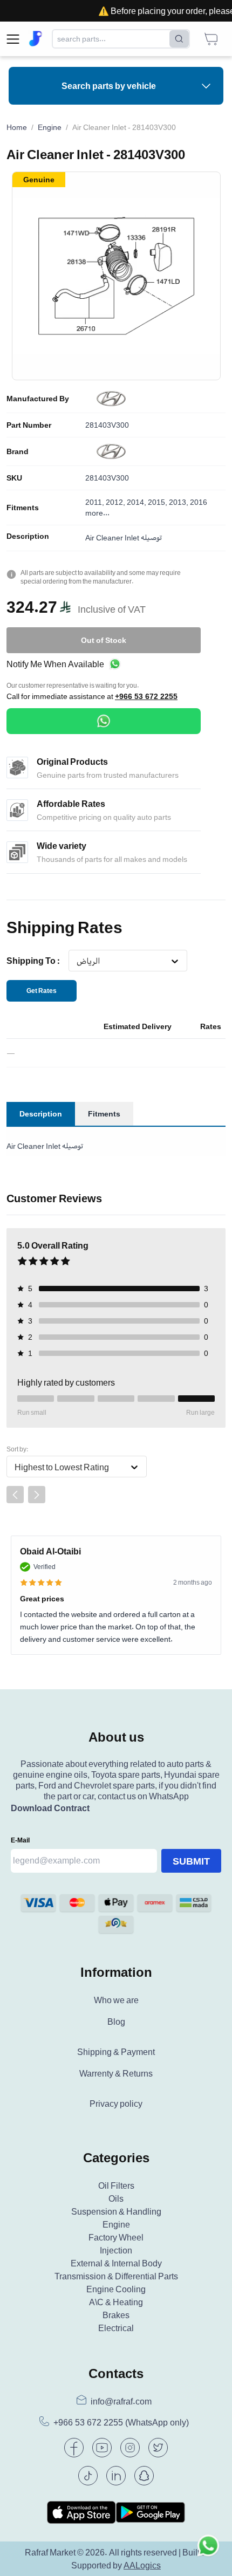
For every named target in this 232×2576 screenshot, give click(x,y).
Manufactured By (38, 399)
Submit (191, 1861)
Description (28, 536)
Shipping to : (33, 961)
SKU (14, 478)
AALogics (142, 2565)
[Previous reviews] (15, 1495)
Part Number (29, 425)
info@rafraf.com (121, 2401)
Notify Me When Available (55, 664)
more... (97, 513)
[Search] (179, 39)
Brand (18, 451)
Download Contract (50, 1808)
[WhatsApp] (104, 721)
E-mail (20, 1840)
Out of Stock (104, 640)
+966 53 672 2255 (146, 696)
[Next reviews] (37, 1495)
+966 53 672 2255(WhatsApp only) (121, 2423)
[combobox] (76, 961)
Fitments (23, 508)
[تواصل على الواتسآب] (208, 2552)
